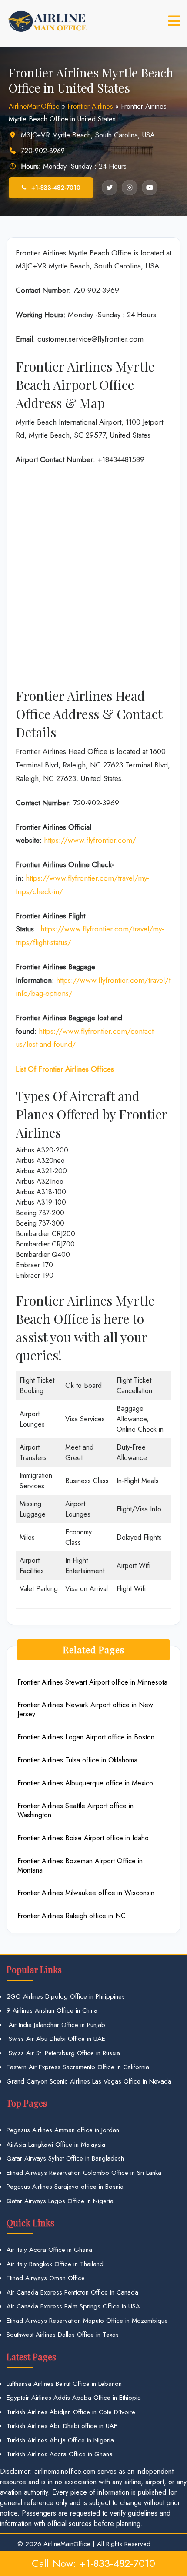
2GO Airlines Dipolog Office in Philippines (66, 1996)
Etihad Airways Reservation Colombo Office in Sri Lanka (84, 2173)
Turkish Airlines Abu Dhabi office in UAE (62, 2426)
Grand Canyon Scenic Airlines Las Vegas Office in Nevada (89, 2081)
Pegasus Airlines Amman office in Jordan (63, 2130)
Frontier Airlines (90, 106)
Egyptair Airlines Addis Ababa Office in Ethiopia (74, 2398)
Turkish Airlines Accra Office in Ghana (60, 2454)
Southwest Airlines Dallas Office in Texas (63, 2335)
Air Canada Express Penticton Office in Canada (72, 2292)
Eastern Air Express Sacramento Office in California (78, 2067)
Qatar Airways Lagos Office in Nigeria (60, 2201)
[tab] (174, 21)
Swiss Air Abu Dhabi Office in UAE (56, 2039)
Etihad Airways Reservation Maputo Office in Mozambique (87, 2321)
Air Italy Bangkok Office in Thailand (55, 2264)
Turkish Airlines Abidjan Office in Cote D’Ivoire (71, 2412)
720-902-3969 (43, 151)
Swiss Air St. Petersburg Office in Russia (63, 2053)
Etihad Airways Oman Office (46, 2278)
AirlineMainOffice (34, 106)
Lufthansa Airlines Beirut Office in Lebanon (64, 2384)
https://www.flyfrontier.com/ (90, 840)
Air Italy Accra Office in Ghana (49, 2250)
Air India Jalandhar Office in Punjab (56, 2025)
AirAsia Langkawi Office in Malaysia (56, 2144)
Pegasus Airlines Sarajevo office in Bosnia (65, 2187)
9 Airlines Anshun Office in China (52, 2010)
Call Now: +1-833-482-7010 (93, 2563)
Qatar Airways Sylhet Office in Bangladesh (65, 2158)
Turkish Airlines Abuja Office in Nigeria (60, 2440)
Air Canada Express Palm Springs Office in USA (73, 2306)
